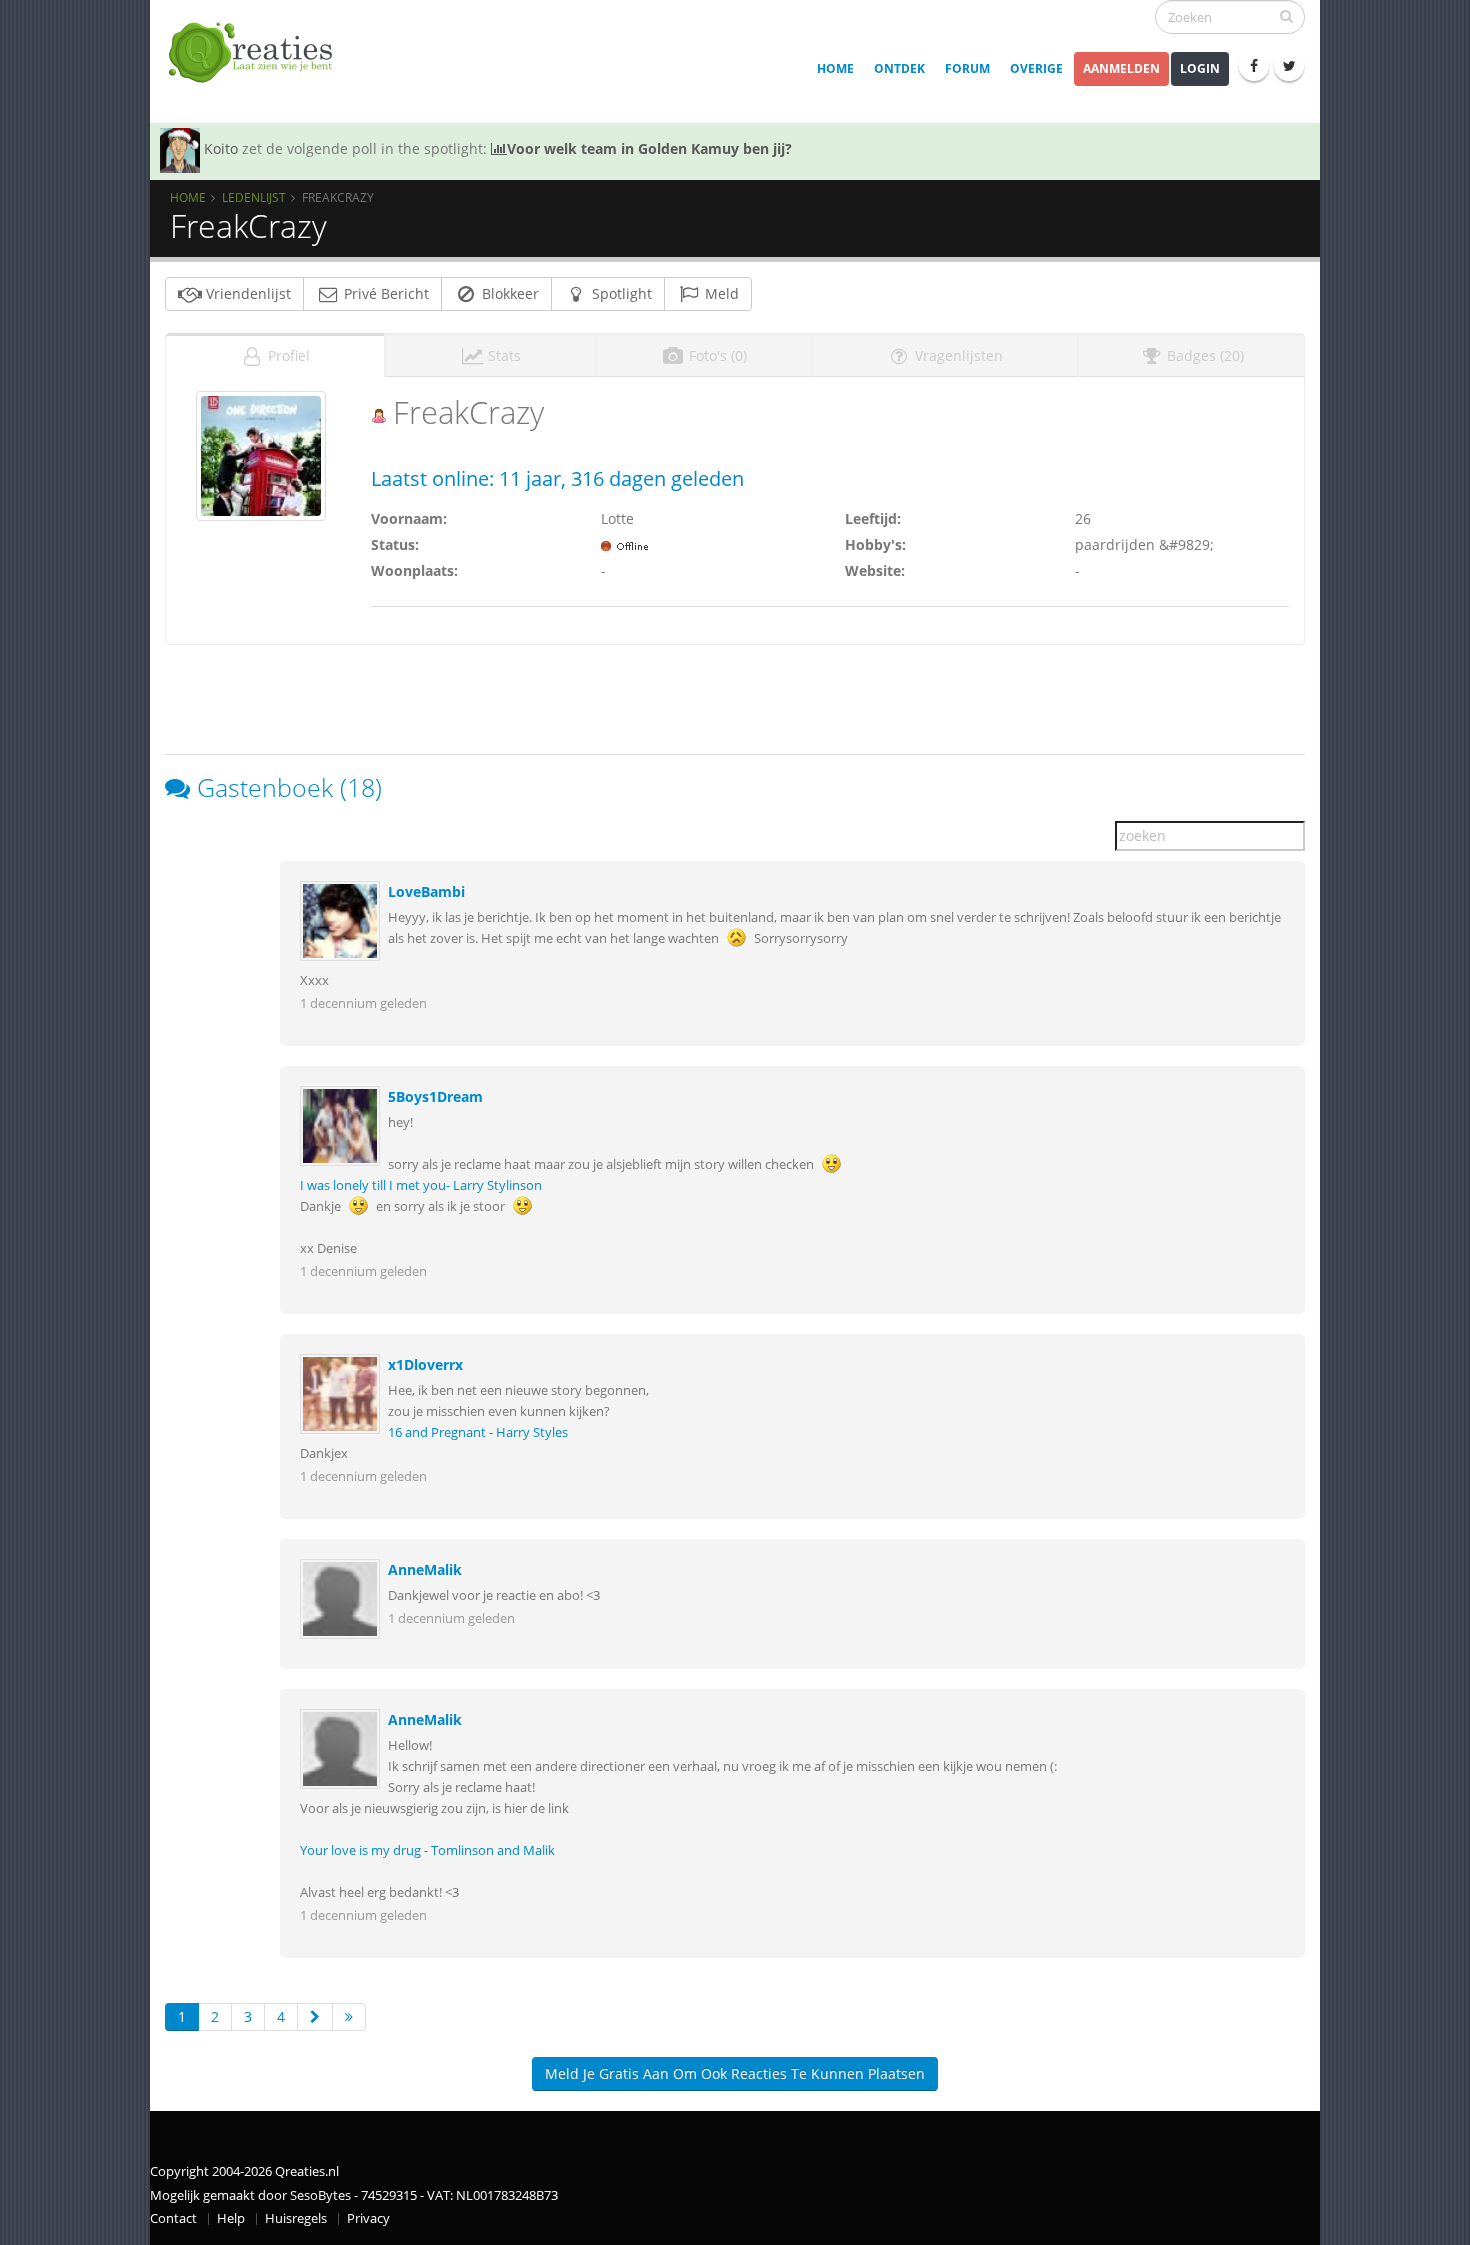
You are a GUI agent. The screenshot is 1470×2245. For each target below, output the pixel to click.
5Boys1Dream (435, 1096)
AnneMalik (425, 1569)
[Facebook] (1254, 66)
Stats (502, 355)
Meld (720, 293)
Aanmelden (1121, 68)
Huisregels (296, 2218)
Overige (1036, 68)
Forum (967, 68)
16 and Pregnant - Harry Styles (478, 1432)
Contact (173, 2218)
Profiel (287, 355)
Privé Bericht (384, 293)
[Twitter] (1289, 66)
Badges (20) (1203, 355)
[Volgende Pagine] (315, 2017)
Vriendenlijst (246, 293)
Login (1200, 68)
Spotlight (620, 293)
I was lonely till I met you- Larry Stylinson (421, 1185)
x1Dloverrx (425, 1364)
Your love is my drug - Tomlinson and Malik (427, 1850)
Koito (221, 148)
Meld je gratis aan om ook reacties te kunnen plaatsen (735, 2073)
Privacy (368, 2218)
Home (835, 68)
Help (231, 2218)
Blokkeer (508, 293)
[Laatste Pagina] (349, 2017)
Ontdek (899, 68)
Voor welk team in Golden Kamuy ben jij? (649, 148)
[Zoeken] (1286, 16)
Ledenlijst (254, 197)
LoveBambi (426, 891)
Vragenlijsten (957, 355)
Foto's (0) (716, 355)
